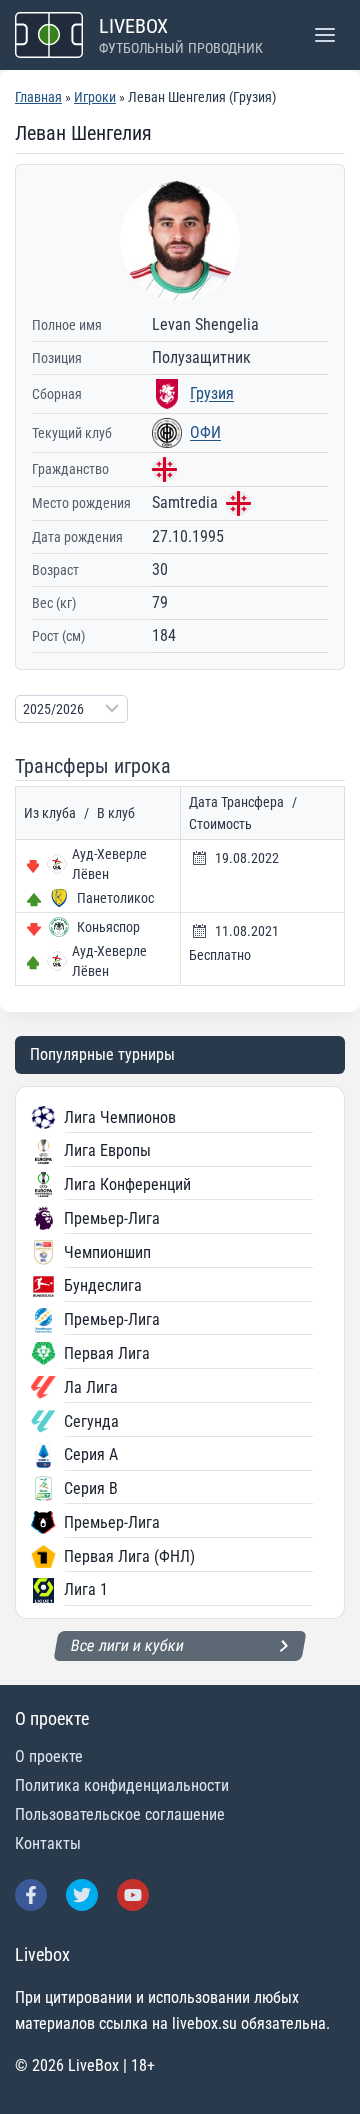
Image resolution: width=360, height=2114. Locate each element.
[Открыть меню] (324, 34)
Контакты (48, 1843)
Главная (38, 97)
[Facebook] (31, 1895)
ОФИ (205, 432)
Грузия (212, 393)
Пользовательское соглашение (120, 1814)
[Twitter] (82, 1895)
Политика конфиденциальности (122, 1785)
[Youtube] (133, 1895)
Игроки (95, 97)
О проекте (49, 1756)
